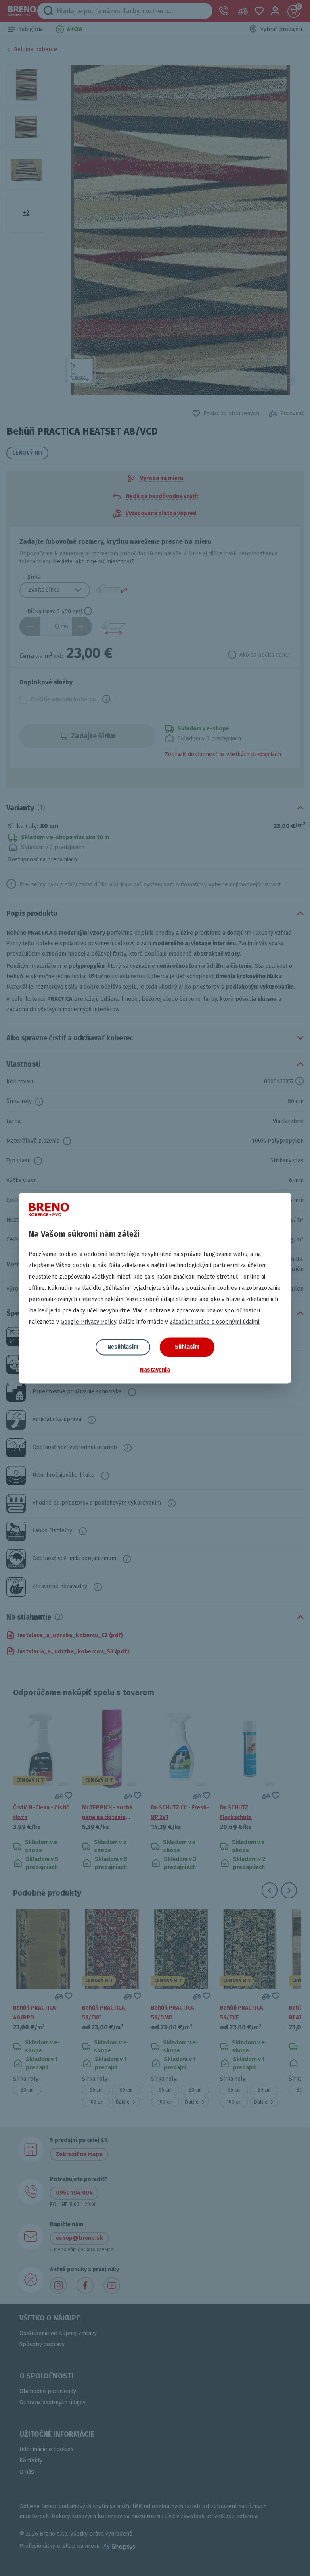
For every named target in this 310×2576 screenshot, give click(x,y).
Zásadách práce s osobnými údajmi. (215, 1322)
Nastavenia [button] (155, 1370)
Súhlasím (187, 1347)
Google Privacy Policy (88, 1322)
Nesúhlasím (123, 1347)
